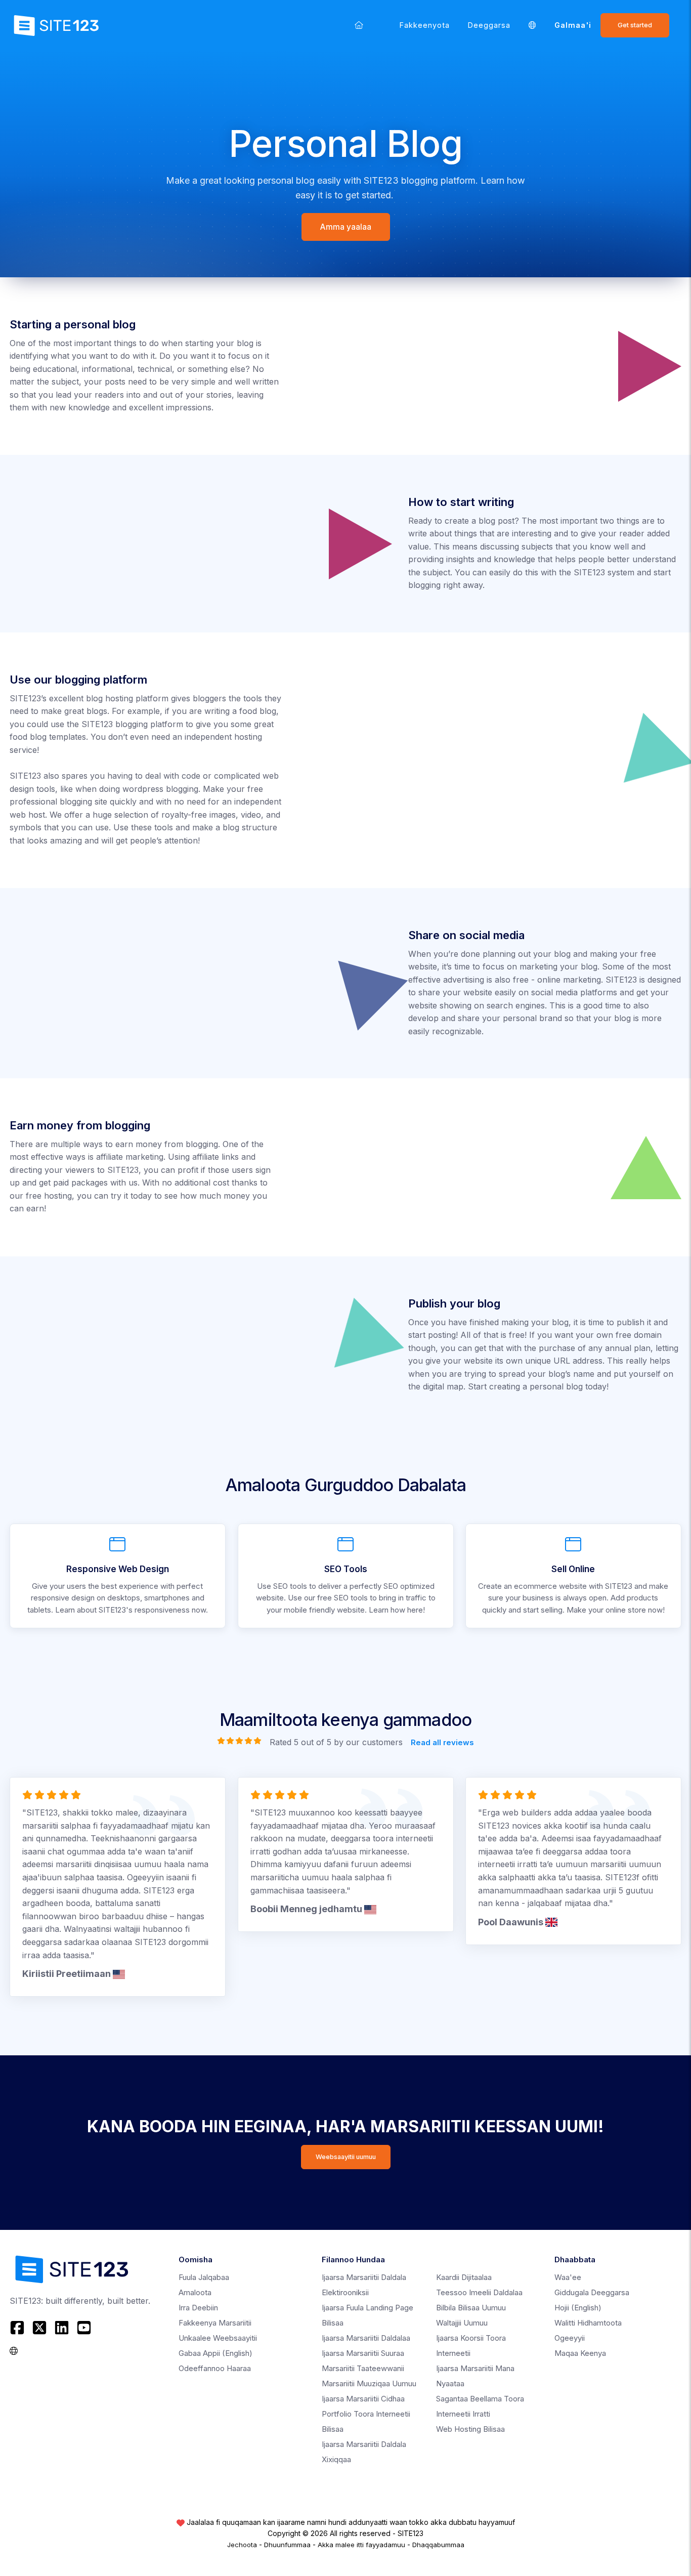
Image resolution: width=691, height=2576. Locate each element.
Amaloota (195, 2292)
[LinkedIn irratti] (62, 2328)
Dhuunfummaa (287, 2545)
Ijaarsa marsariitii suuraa (363, 2353)
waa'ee (568, 2277)
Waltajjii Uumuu (462, 2323)
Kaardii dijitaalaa (464, 2277)
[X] (39, 2328)
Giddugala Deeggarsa (592, 2292)
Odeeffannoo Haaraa (215, 2368)
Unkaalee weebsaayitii (218, 2338)
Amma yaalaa (346, 227)
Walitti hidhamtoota (588, 2323)
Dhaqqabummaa (438, 2545)
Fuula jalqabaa (204, 2277)
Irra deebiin (198, 2308)
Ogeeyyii (570, 2338)
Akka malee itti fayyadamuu (361, 2545)
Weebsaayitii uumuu (346, 2157)
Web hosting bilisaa (470, 2429)
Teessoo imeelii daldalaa (479, 2292)
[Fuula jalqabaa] (359, 25)
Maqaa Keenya (580, 2353)
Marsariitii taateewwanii (363, 2368)
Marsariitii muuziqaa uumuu (369, 2383)
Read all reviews (442, 1742)
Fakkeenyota (425, 25)
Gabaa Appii (215, 2353)
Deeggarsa (489, 25)
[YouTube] (84, 2328)
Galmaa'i (573, 25)
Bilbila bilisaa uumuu (471, 2308)
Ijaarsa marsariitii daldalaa (366, 2338)
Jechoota (242, 2545)
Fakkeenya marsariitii (215, 2323)
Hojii (578, 2308)
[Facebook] (18, 2328)
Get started (635, 25)
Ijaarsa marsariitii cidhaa (363, 2399)
